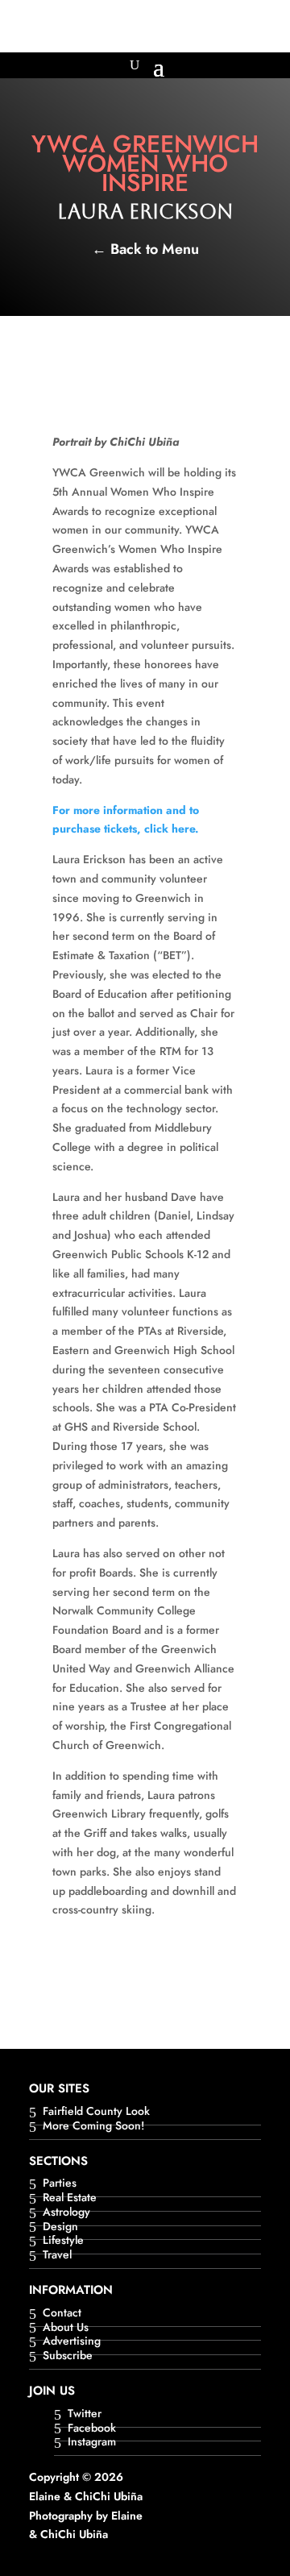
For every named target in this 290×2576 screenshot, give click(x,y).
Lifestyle (63, 2241)
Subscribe (68, 2356)
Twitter (85, 2414)
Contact (62, 2314)
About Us (66, 2328)
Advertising (72, 2342)
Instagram (92, 2443)
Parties (60, 2184)
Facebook (92, 2429)
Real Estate (70, 2198)
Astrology (66, 2213)
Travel (57, 2256)
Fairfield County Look (96, 2112)
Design (60, 2227)
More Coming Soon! (93, 2127)
